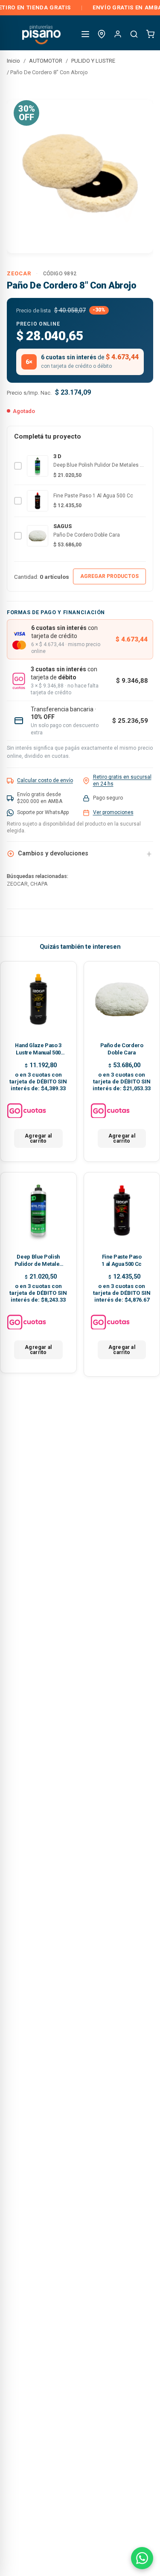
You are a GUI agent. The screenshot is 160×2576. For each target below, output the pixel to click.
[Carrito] (150, 34)
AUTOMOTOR (46, 61)
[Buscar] (134, 34)
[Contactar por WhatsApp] (142, 2558)
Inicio (13, 61)
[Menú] (85, 34)
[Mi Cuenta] (118, 34)
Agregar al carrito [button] (38, 1138)
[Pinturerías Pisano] (42, 34)
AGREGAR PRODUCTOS (109, 576)
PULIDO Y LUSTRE (93, 61)
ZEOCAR (19, 273)
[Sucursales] (102, 34)
